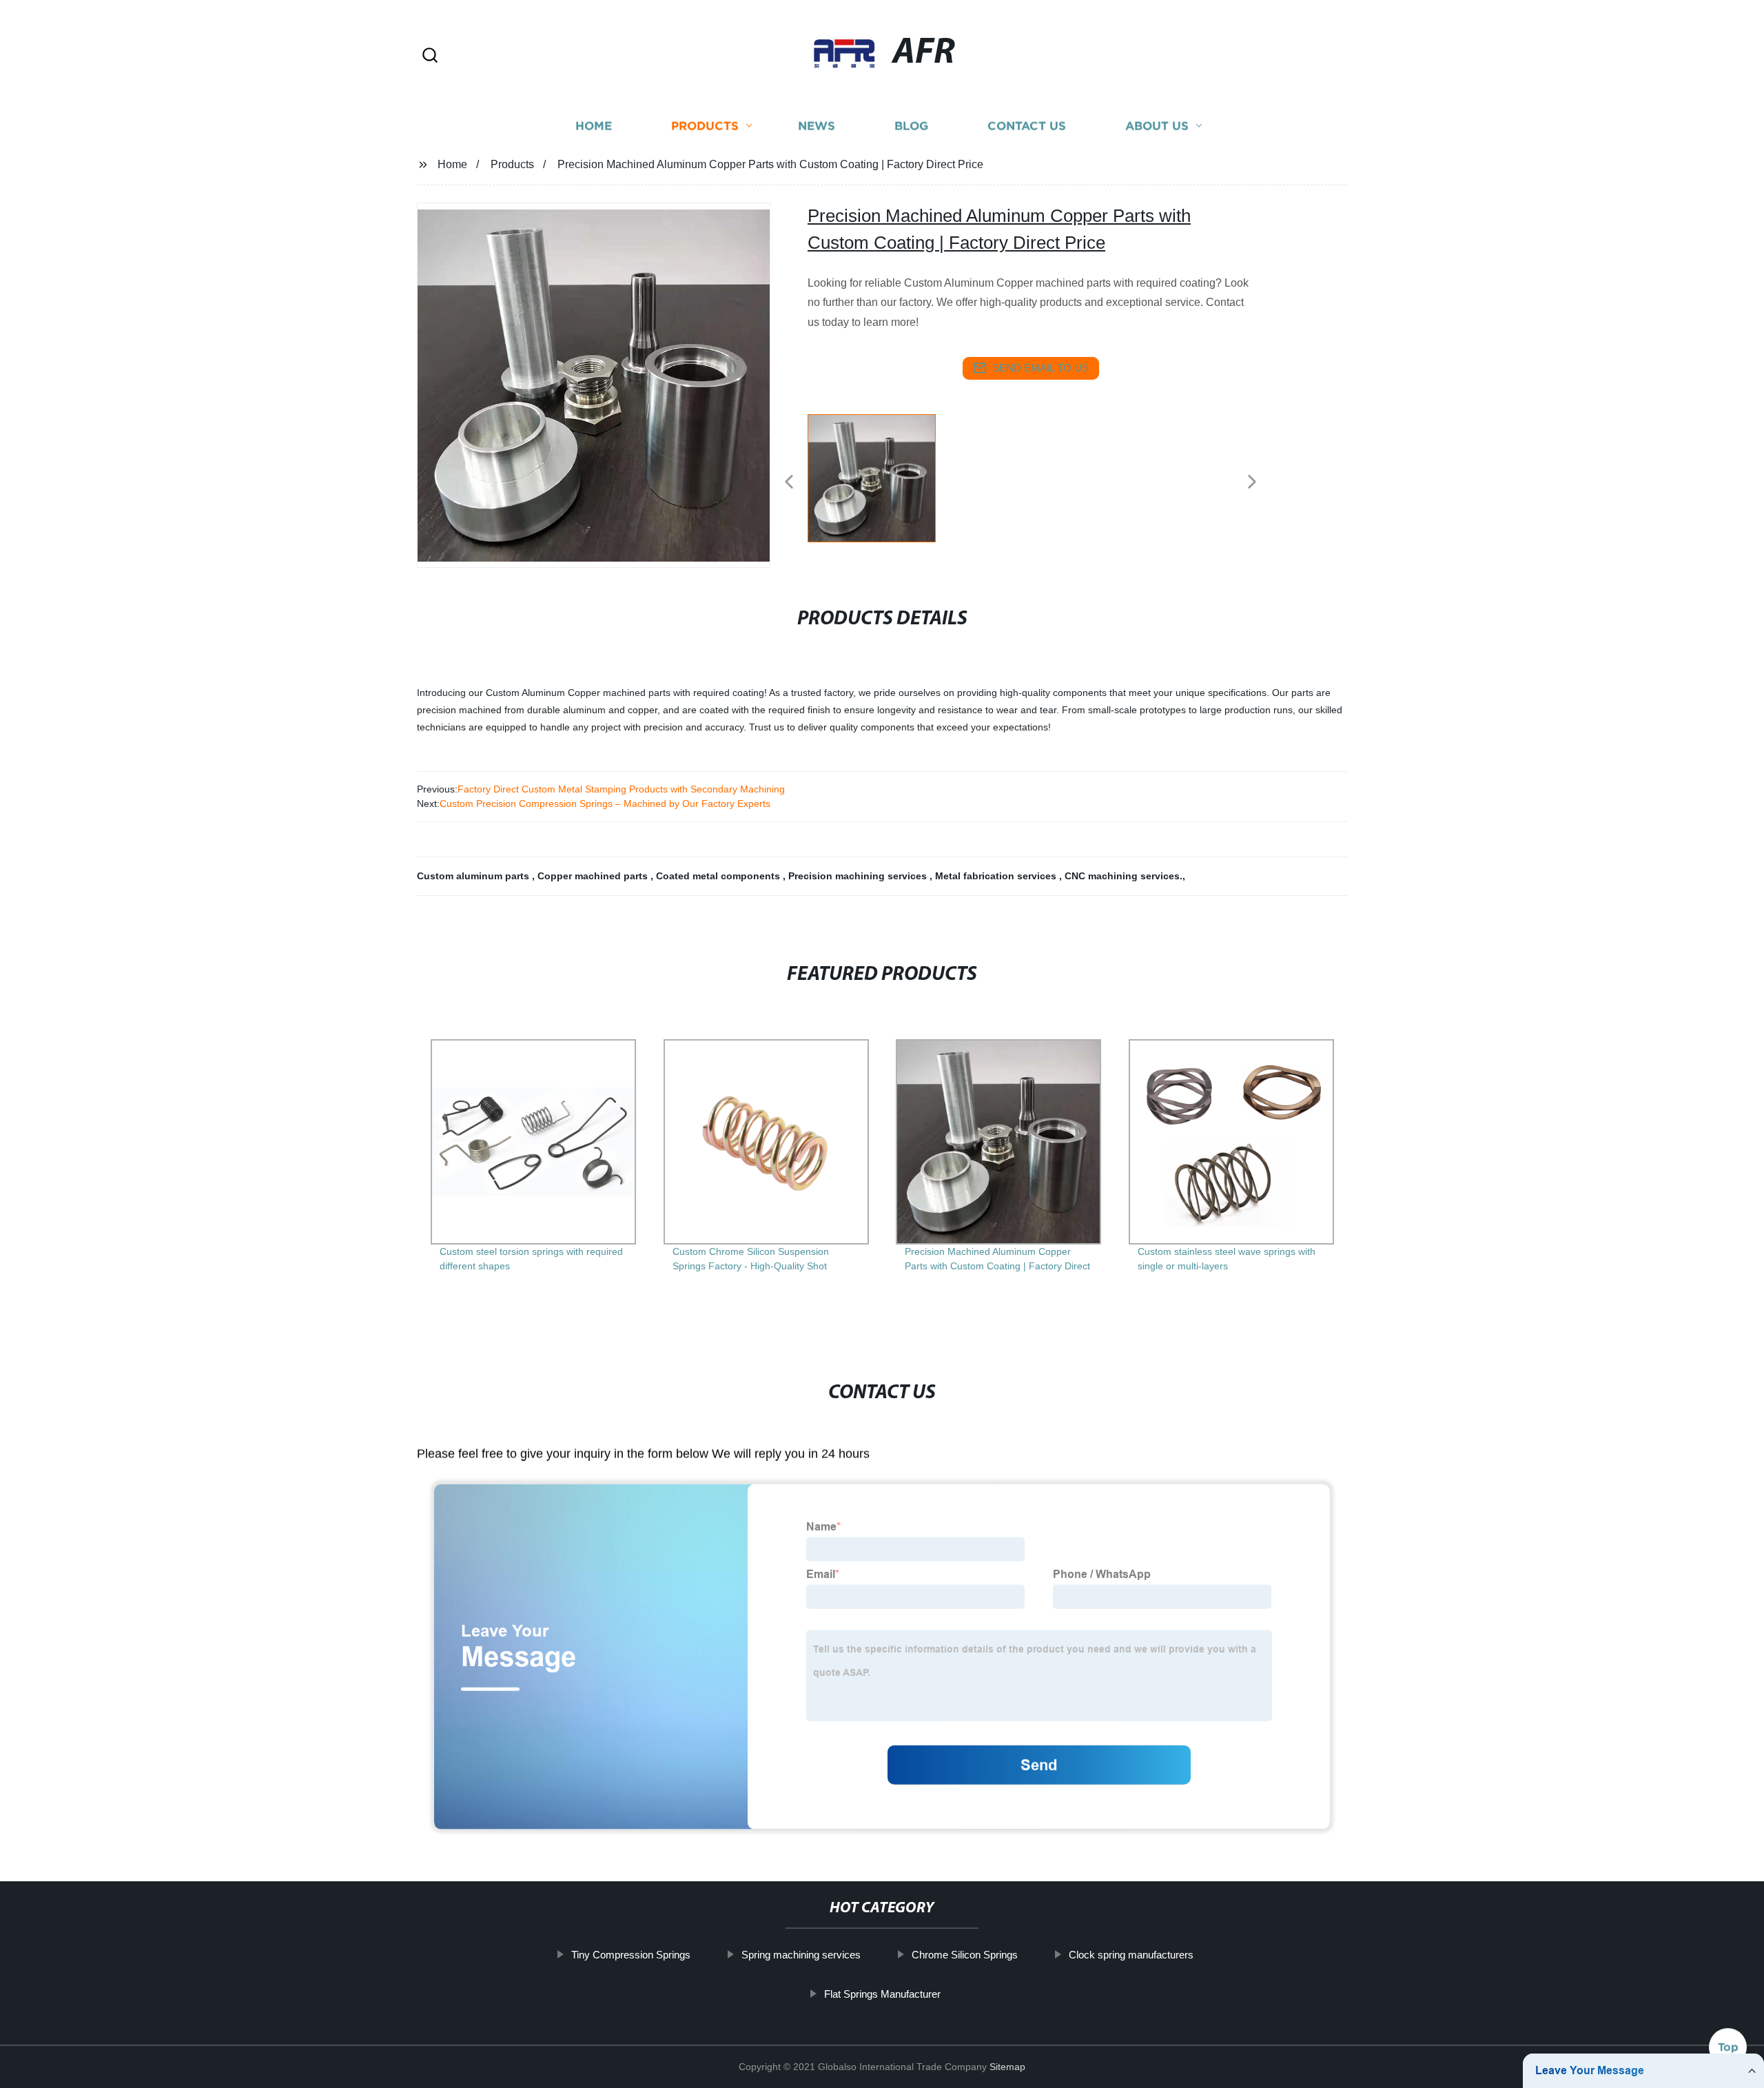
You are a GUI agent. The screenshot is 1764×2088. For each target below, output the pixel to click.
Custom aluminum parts (474, 876)
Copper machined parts (594, 876)
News (817, 126)
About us (1157, 126)
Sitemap (1007, 2067)
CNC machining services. (1124, 876)
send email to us (1040, 368)
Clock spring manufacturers (1131, 1955)
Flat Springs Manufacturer (882, 1993)
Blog (911, 126)
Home (594, 126)
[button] (430, 56)
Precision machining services (859, 876)
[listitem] (882, 476)
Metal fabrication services (997, 876)
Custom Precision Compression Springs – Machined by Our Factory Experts (605, 804)
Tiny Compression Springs (631, 1955)
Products (705, 126)
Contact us (1027, 126)
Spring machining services (801, 1955)
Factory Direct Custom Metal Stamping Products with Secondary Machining (621, 789)
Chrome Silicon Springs (965, 1955)
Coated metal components (719, 876)
